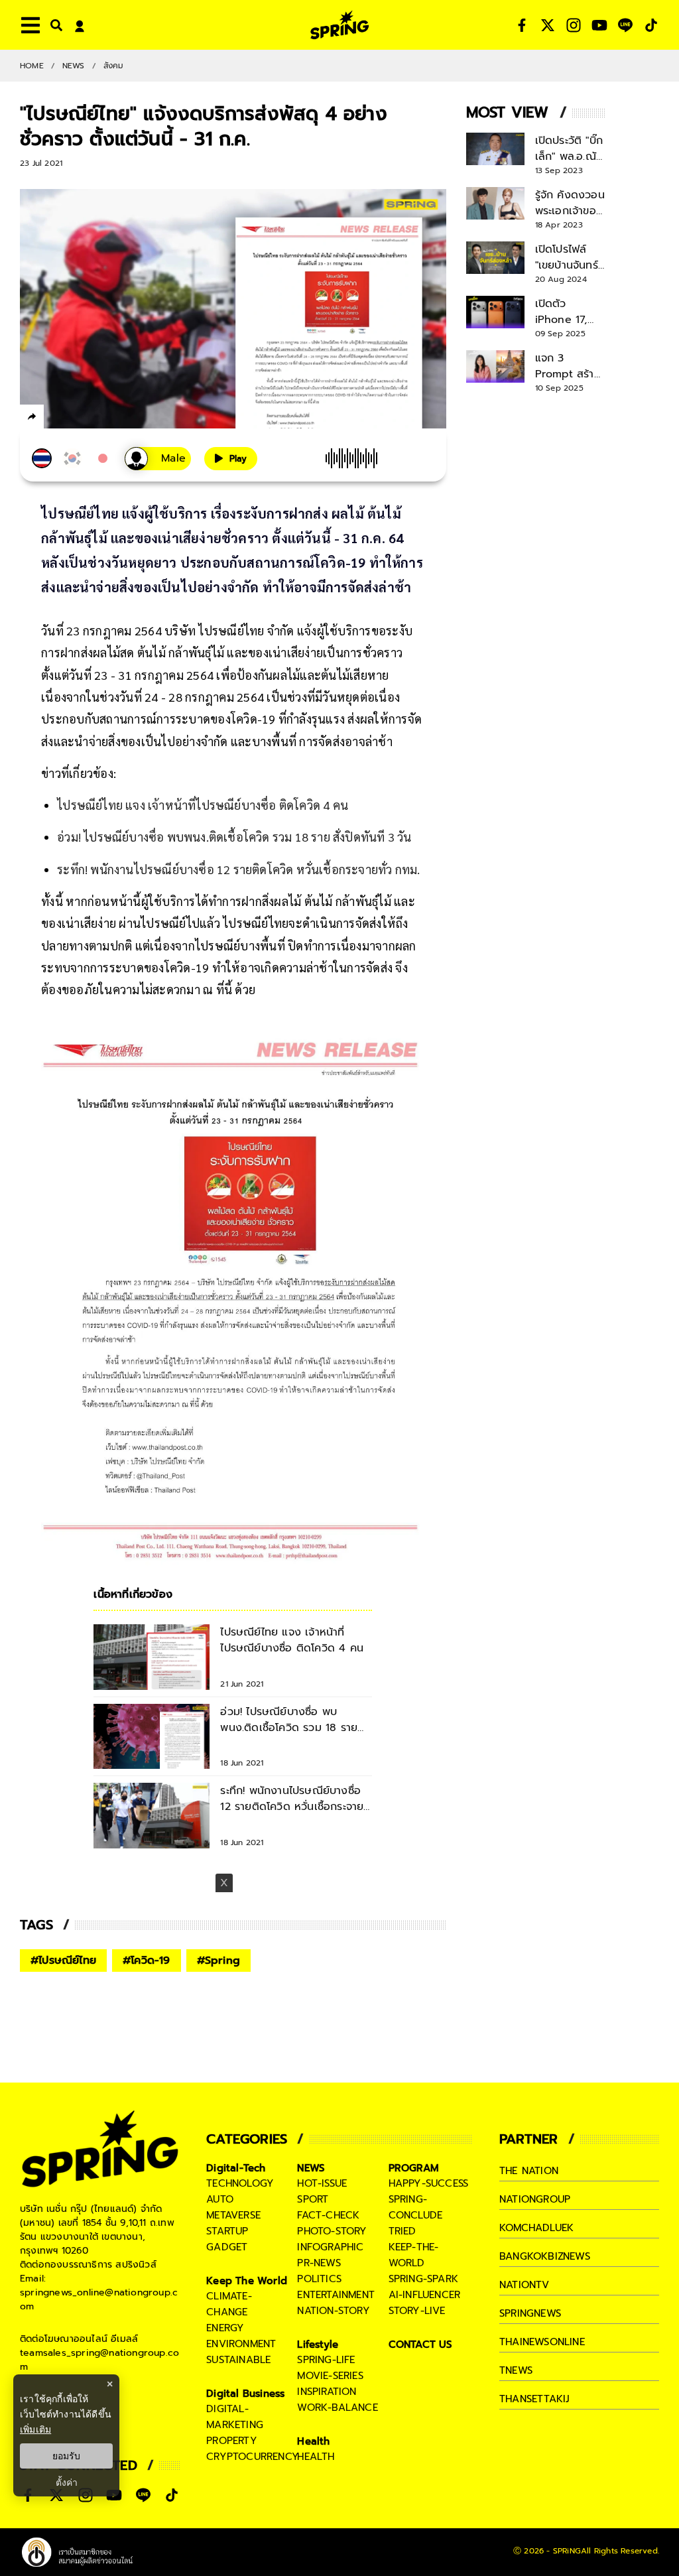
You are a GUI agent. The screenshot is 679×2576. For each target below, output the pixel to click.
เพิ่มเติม (35, 2429)
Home (32, 66)
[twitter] (80, 416)
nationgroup (535, 2199)
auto (220, 2199)
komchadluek (536, 2228)
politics (319, 2279)
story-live (417, 2311)
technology (240, 2183)
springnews (530, 2313)
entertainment (336, 2295)
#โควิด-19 (147, 1961)
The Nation (529, 2171)
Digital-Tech (236, 2168)
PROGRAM (414, 2168)
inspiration (327, 2392)
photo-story (332, 2231)
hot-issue (322, 2183)
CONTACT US (421, 2345)
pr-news (319, 2263)
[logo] (339, 25)
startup (227, 2231)
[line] (103, 419)
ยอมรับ (66, 2456)
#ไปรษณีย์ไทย (63, 1961)
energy (225, 2328)
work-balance (337, 2408)
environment (241, 2344)
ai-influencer (425, 2295)
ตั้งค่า (67, 2482)
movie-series (330, 2376)
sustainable (238, 2360)
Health (313, 2441)
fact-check (328, 2215)
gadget (227, 2247)
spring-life (326, 2360)
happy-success (429, 2183)
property (232, 2441)
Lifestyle (318, 2345)
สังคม (114, 66)
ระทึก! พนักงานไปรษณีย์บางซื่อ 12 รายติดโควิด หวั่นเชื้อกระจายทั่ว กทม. (238, 869)
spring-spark (423, 2279)
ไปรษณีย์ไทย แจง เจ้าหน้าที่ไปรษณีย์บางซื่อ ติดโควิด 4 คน (203, 805)
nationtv (525, 2285)
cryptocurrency (253, 2457)
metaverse (233, 2215)
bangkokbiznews (545, 2256)
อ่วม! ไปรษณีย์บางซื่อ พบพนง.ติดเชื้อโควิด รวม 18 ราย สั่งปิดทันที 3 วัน (234, 837)
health (316, 2457)
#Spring (218, 1961)
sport (313, 2199)
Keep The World (247, 2281)
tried (402, 2231)
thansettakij (534, 2399)
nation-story (333, 2311)
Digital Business (245, 2394)
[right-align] (54, 25)
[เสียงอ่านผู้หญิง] (158, 459)
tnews (516, 2370)
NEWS (74, 66)
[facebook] (57, 419)
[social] (522, 25)
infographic (330, 2247)
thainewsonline (542, 2342)
